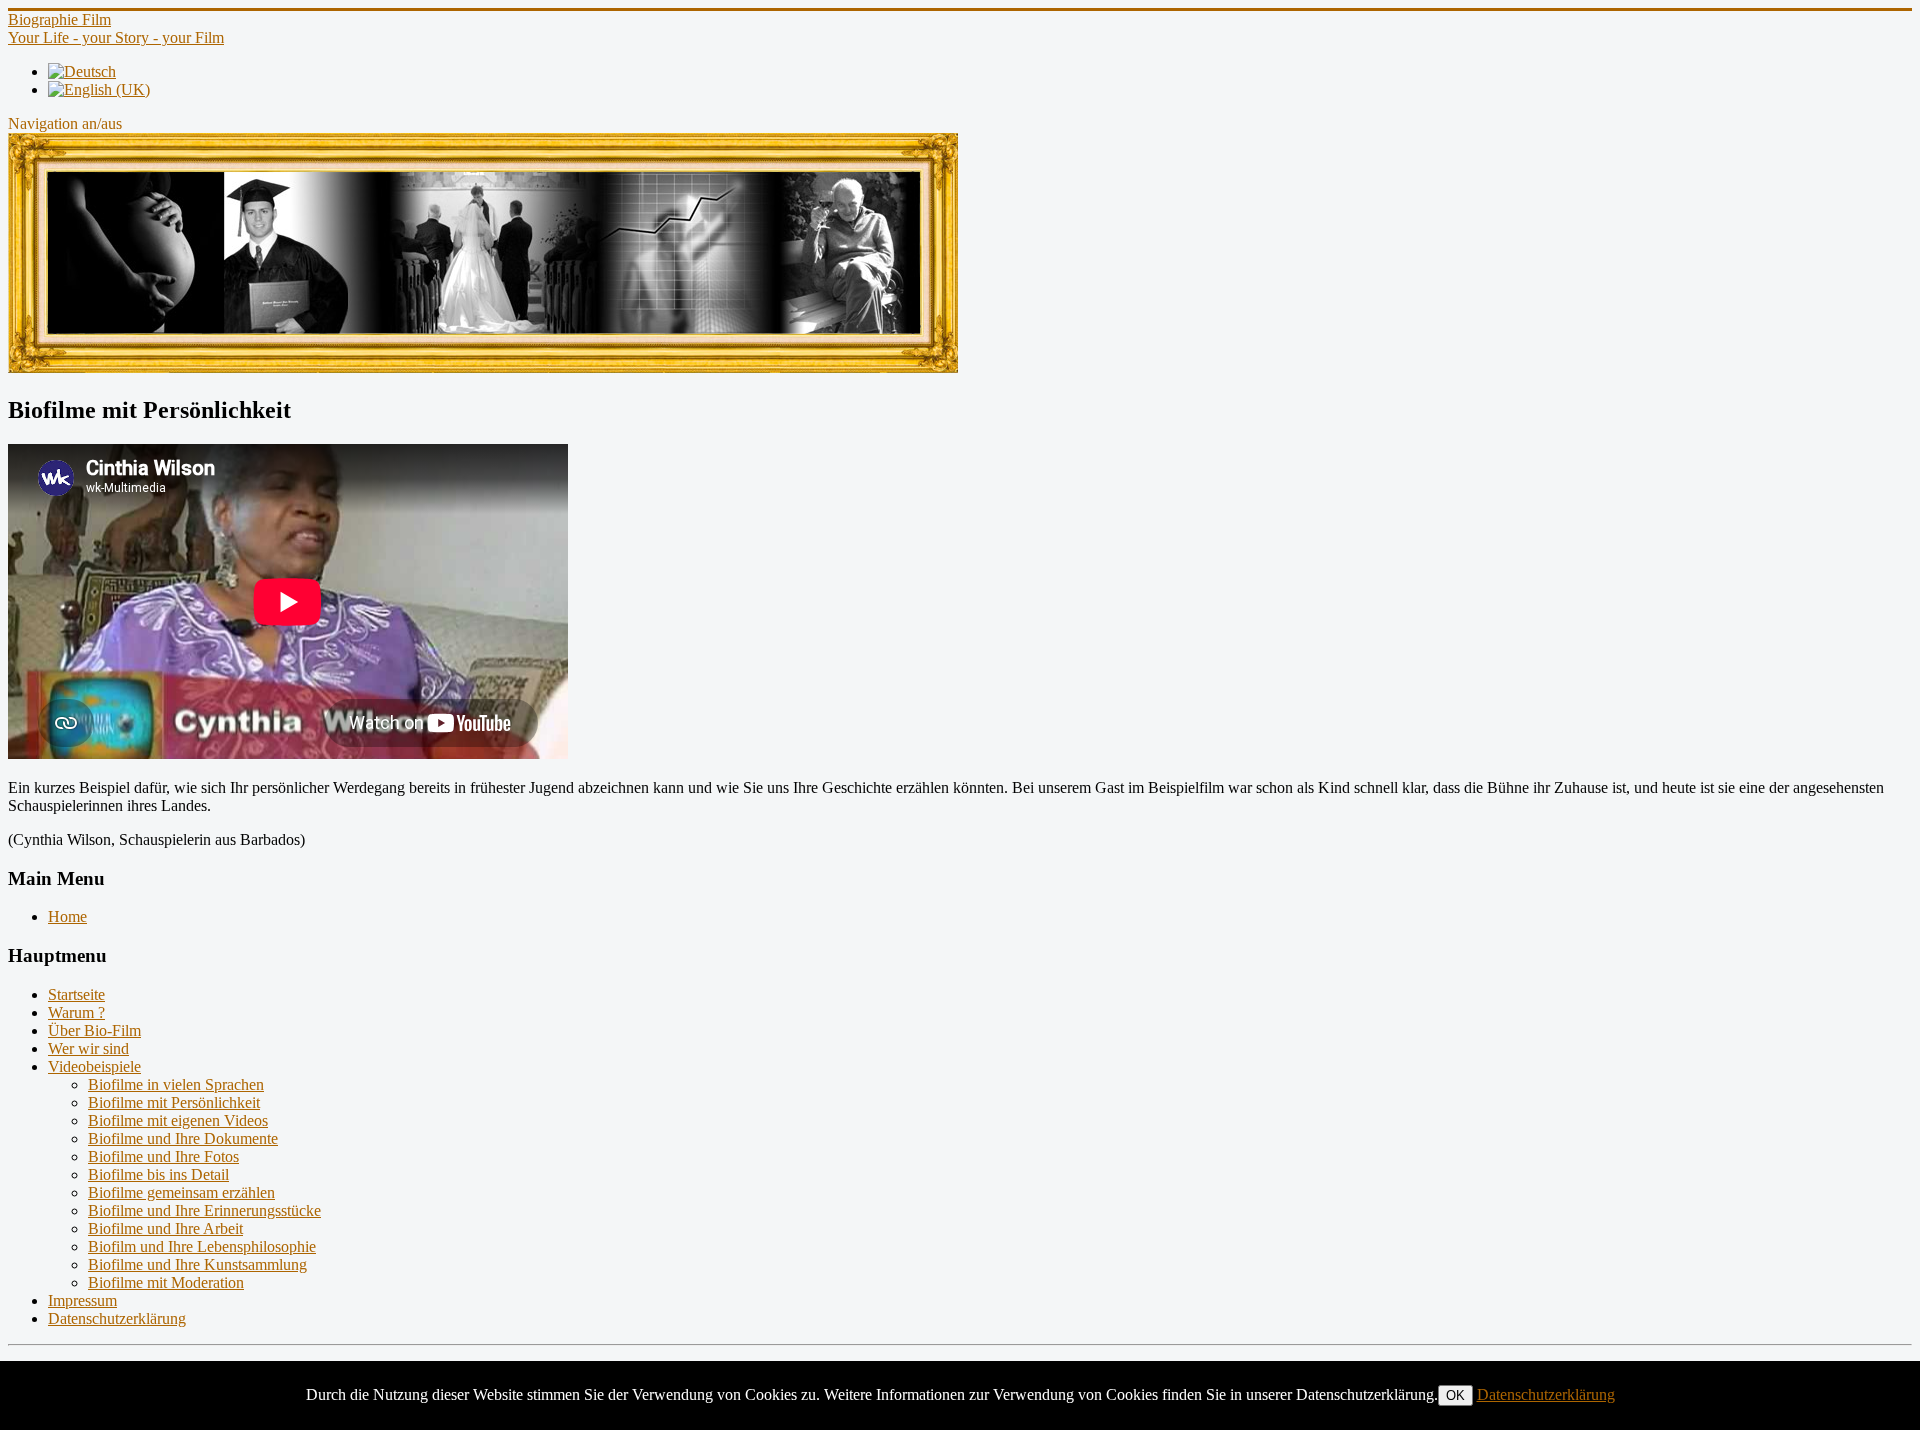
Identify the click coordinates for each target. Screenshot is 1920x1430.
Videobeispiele (94, 1066)
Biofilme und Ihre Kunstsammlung (197, 1264)
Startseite (76, 994)
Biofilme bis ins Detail (158, 1174)
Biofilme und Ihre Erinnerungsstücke (204, 1210)
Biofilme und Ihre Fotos (163, 1156)
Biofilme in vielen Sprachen (176, 1084)
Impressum (82, 1300)
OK (1455, 1395)
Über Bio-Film (94, 1030)
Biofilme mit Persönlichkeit (174, 1102)
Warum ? (76, 1012)
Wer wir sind (88, 1048)
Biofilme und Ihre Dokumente (183, 1138)
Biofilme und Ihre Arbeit (165, 1228)
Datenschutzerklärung (117, 1318)
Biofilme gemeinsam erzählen (181, 1192)
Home (67, 916)
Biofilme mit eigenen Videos (178, 1120)
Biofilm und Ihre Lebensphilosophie (202, 1246)
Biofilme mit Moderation (166, 1282)
